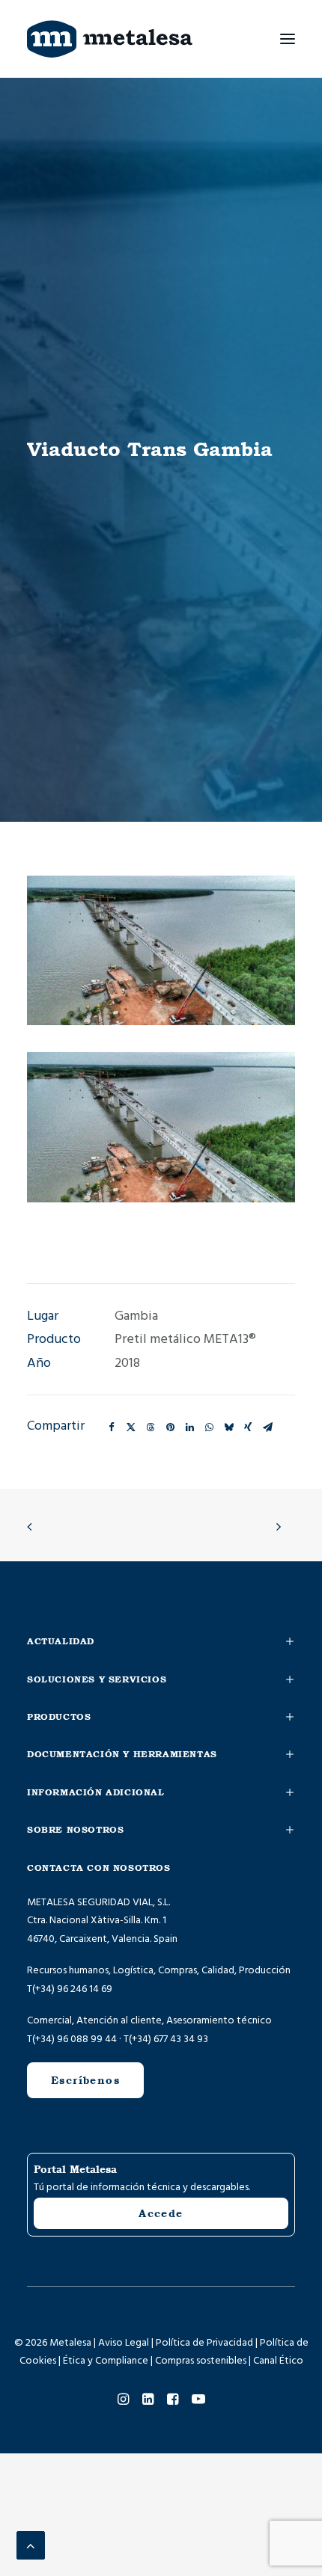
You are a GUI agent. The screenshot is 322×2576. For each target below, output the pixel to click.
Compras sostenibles (201, 2361)
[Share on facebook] (112, 1427)
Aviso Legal (124, 2343)
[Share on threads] (151, 1427)
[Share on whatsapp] (209, 1427)
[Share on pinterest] (170, 1427)
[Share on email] (267, 1427)
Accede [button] (161, 2213)
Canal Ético (278, 2361)
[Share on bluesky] (228, 1427)
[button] (288, 39)
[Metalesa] (110, 39)
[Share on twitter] (131, 1427)
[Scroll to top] (31, 2545)
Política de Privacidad (204, 2343)
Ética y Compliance (106, 2361)
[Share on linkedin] (189, 1427)
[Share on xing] (248, 1427)
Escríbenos (85, 2080)
